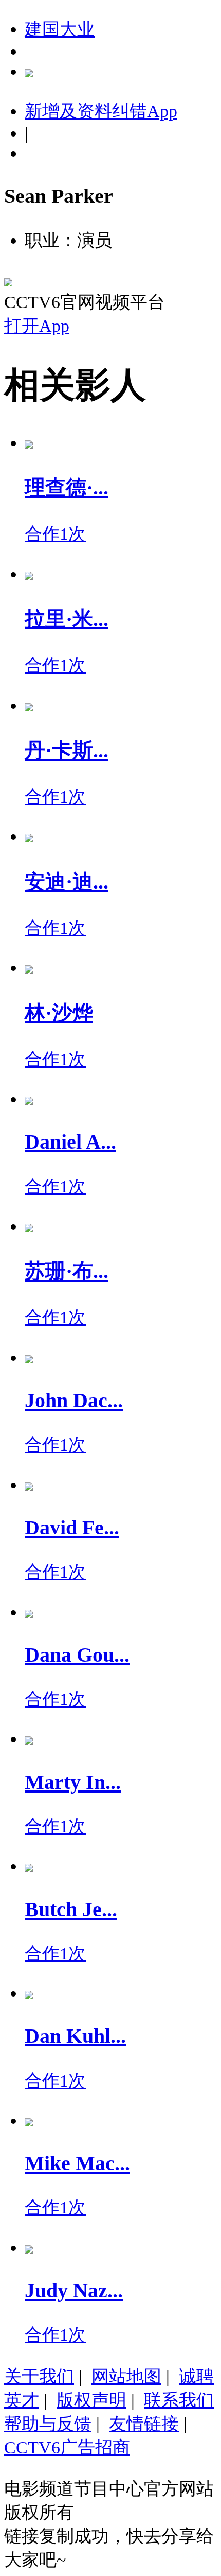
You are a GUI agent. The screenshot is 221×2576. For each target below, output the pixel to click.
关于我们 (39, 2376)
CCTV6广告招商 (67, 2447)
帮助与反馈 (48, 2424)
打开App (37, 326)
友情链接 (144, 2424)
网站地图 (126, 2376)
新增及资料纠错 (101, 111)
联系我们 (179, 2400)
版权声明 (91, 2400)
